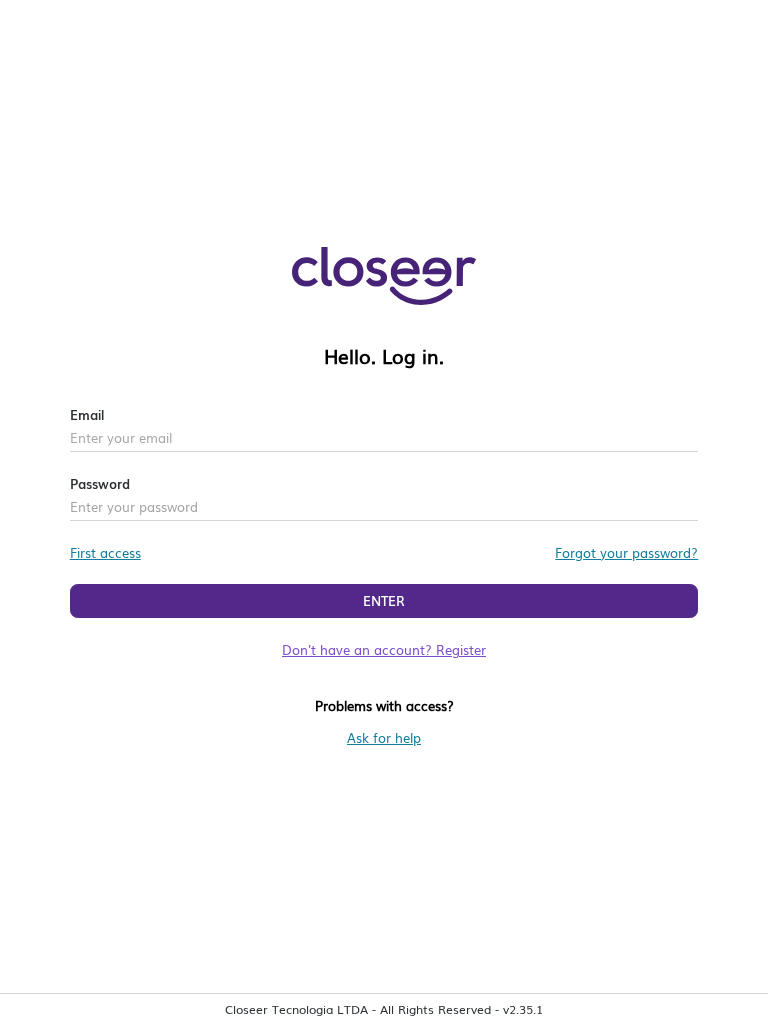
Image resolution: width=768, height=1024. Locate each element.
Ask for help (384, 737)
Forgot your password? (626, 552)
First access (105, 552)
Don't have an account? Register (384, 649)
